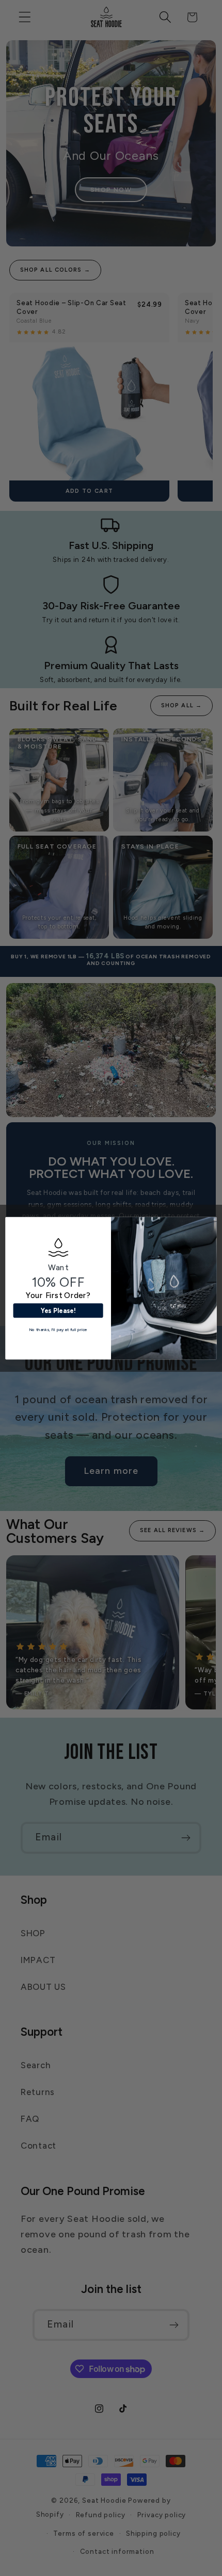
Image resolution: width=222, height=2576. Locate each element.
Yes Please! (58, 1310)
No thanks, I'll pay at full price (58, 1329)
